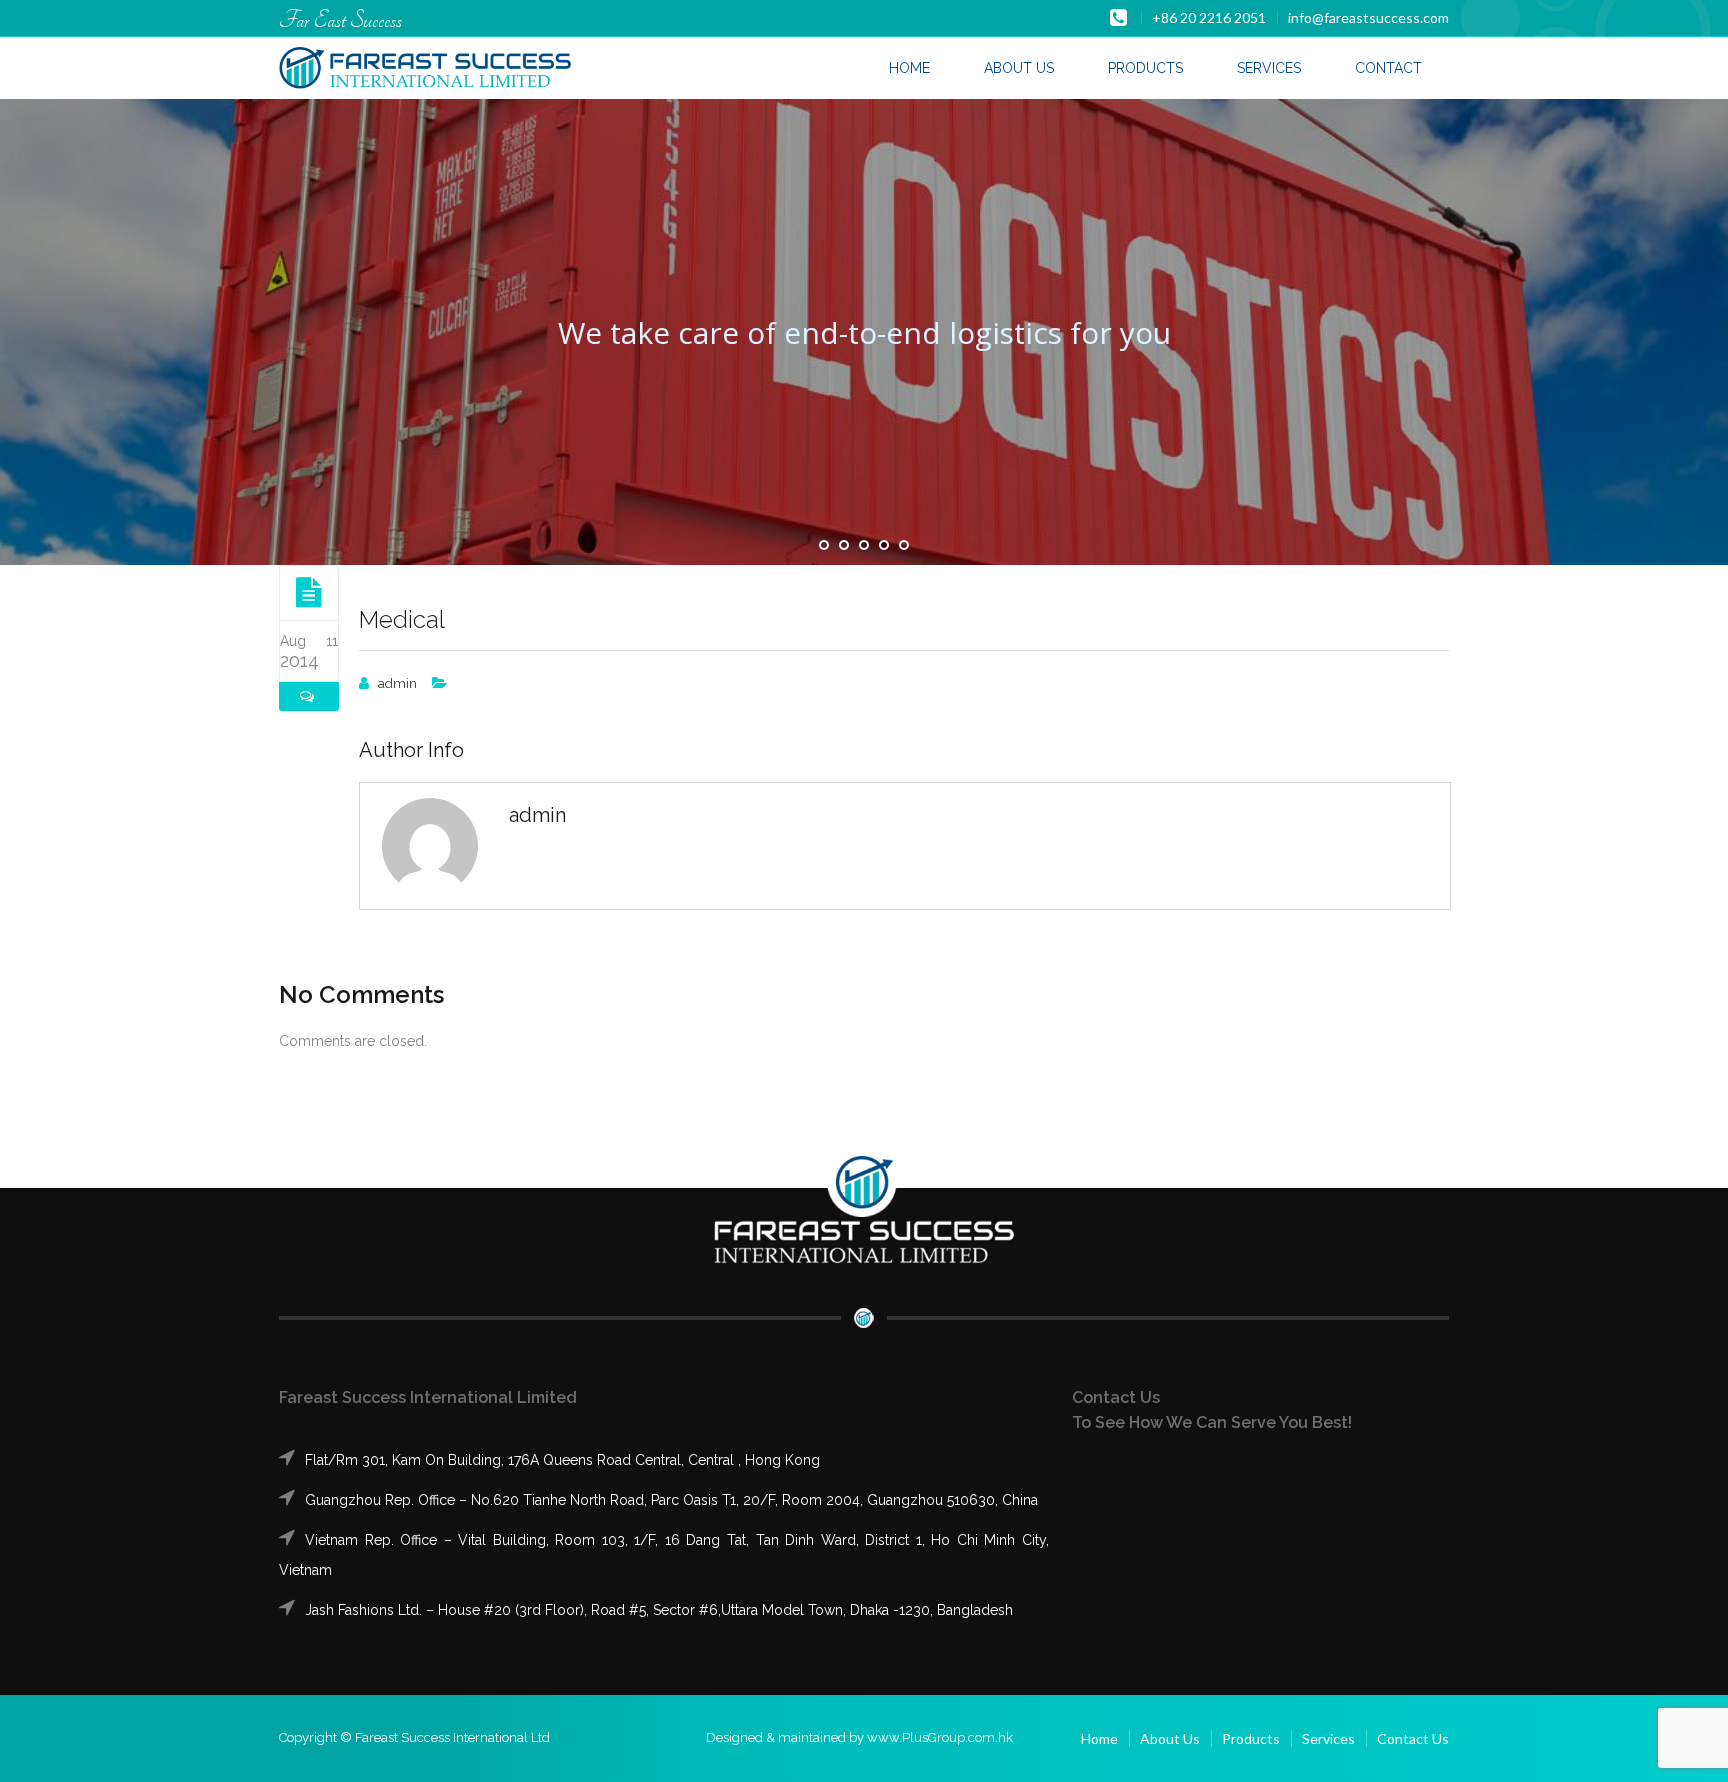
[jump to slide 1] (824, 545)
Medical (402, 619)
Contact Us (1413, 1738)
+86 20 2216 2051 (1209, 17)
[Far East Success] (425, 69)
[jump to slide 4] (884, 545)
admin (397, 683)
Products (1145, 68)
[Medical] (309, 592)
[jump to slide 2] (844, 545)
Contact (1388, 68)
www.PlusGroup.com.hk (940, 1737)
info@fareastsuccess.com (1368, 17)
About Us (1019, 68)
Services (1269, 68)
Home (909, 68)
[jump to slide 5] (904, 545)
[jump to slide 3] (864, 545)
